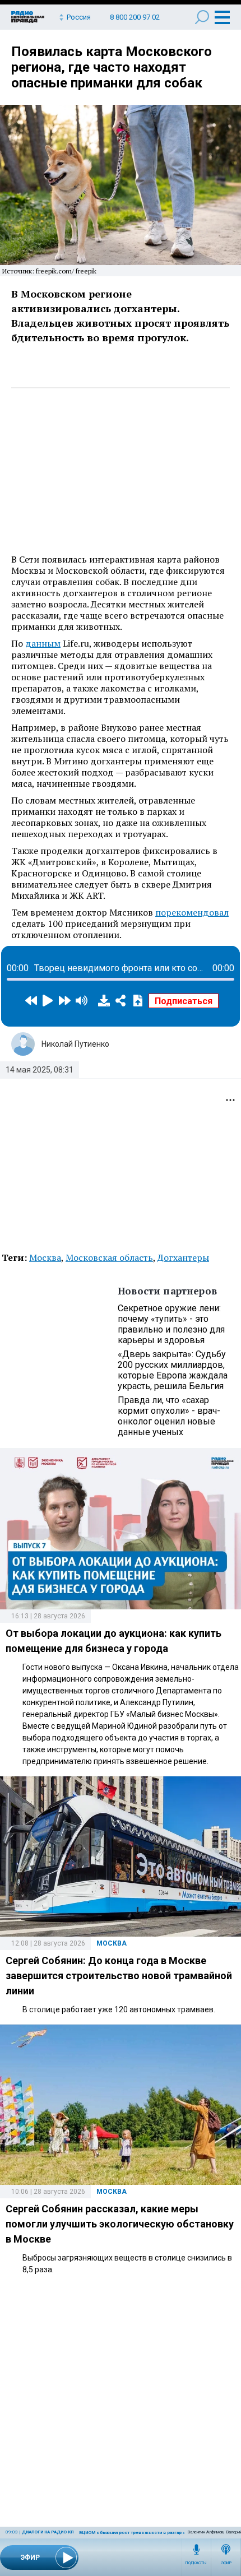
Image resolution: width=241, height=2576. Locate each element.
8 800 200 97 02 (135, 17)
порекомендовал (192, 912)
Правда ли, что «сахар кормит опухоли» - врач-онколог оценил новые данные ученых (169, 1416)
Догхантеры (183, 1257)
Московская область (109, 1257)
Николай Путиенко (75, 1044)
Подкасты (196, 2563)
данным (43, 643)
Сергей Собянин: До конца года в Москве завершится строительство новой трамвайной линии (119, 1976)
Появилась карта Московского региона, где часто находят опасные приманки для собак (112, 67)
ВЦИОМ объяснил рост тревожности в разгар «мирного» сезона (152, 2533)
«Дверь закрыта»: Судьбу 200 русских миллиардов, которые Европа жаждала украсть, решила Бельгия (173, 1370)
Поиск (202, 17)
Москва (45, 1257)
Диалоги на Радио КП (48, 2532)
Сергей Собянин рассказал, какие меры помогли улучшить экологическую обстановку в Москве (120, 2224)
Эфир (226, 2563)
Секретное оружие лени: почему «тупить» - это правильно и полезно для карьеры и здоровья (171, 1324)
